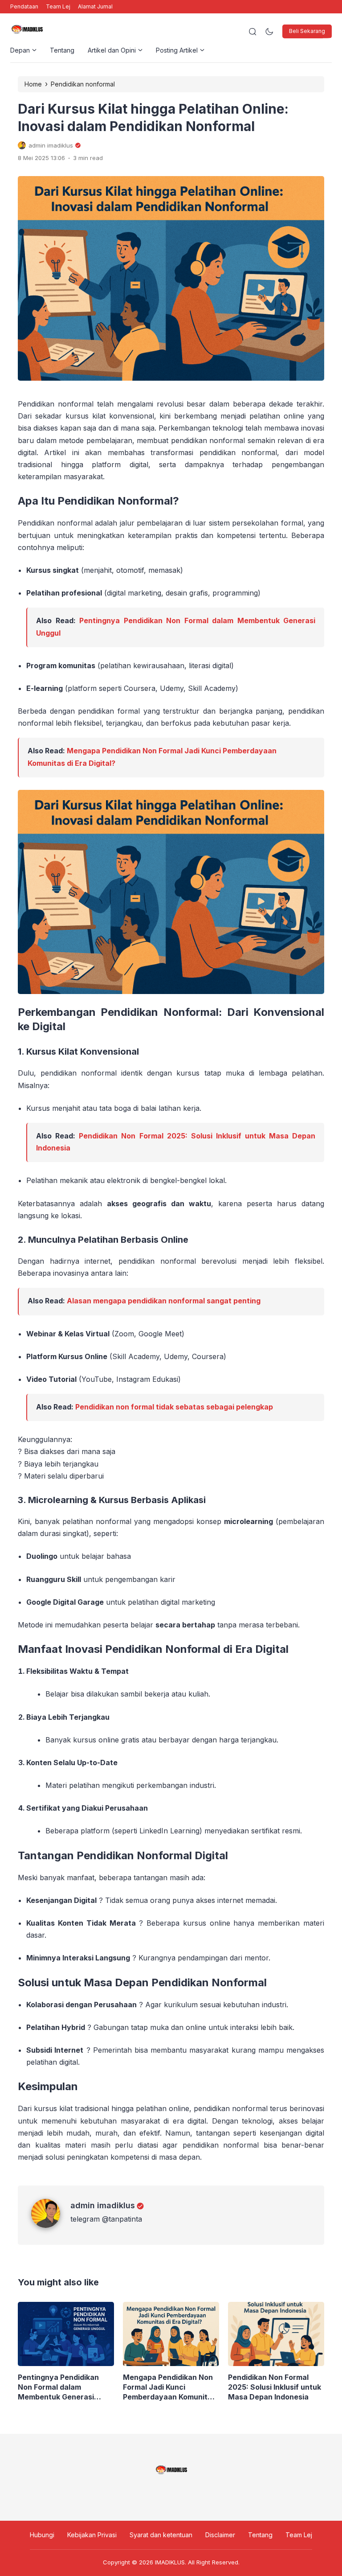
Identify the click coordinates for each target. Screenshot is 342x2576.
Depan (20, 50)
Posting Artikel (177, 50)
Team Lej (58, 6)
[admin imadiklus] (51, 2225)
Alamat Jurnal (95, 6)
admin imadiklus (103, 2205)
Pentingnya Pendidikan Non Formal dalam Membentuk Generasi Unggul (58, 2387)
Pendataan (24, 6)
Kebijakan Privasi (92, 2535)
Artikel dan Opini (112, 50)
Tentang (62, 50)
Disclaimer (220, 2535)
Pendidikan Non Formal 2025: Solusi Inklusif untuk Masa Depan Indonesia (275, 2387)
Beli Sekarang (307, 31)
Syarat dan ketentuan (161, 2535)
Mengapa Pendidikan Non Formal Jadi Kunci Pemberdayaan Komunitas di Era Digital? (169, 2387)
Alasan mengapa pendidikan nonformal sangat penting (164, 1301)
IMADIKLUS (170, 2562)
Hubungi (42, 2535)
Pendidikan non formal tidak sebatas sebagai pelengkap (174, 1407)
